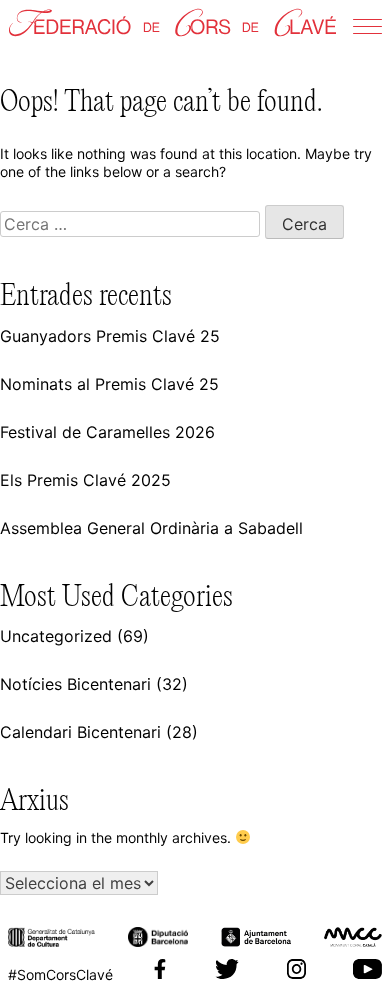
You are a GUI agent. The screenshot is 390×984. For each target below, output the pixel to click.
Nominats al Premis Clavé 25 (109, 384)
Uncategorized (56, 636)
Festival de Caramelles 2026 (107, 432)
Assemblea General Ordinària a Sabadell (151, 528)
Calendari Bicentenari (80, 732)
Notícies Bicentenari (75, 684)
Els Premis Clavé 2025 (85, 480)
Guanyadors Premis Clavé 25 (110, 336)
